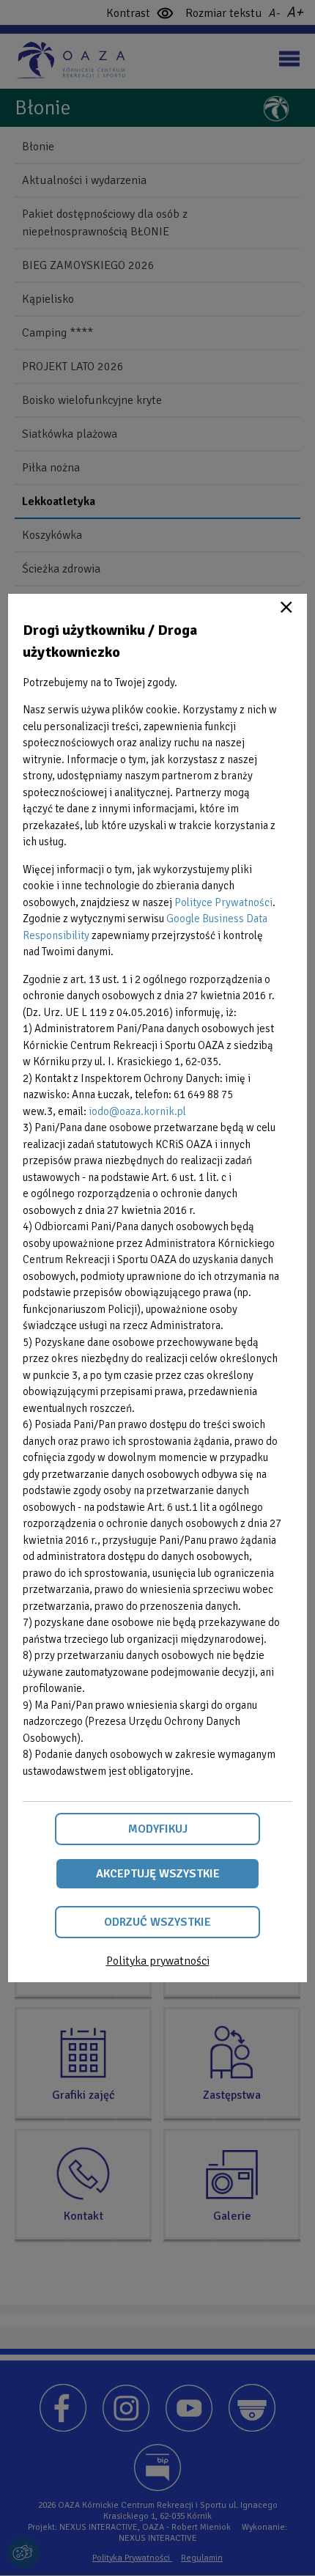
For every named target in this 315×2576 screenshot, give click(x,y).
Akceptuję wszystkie (158, 1874)
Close (286, 607)
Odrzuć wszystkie (157, 1922)
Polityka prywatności (158, 1961)
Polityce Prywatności (223, 902)
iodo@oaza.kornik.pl (137, 1111)
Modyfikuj (158, 1829)
